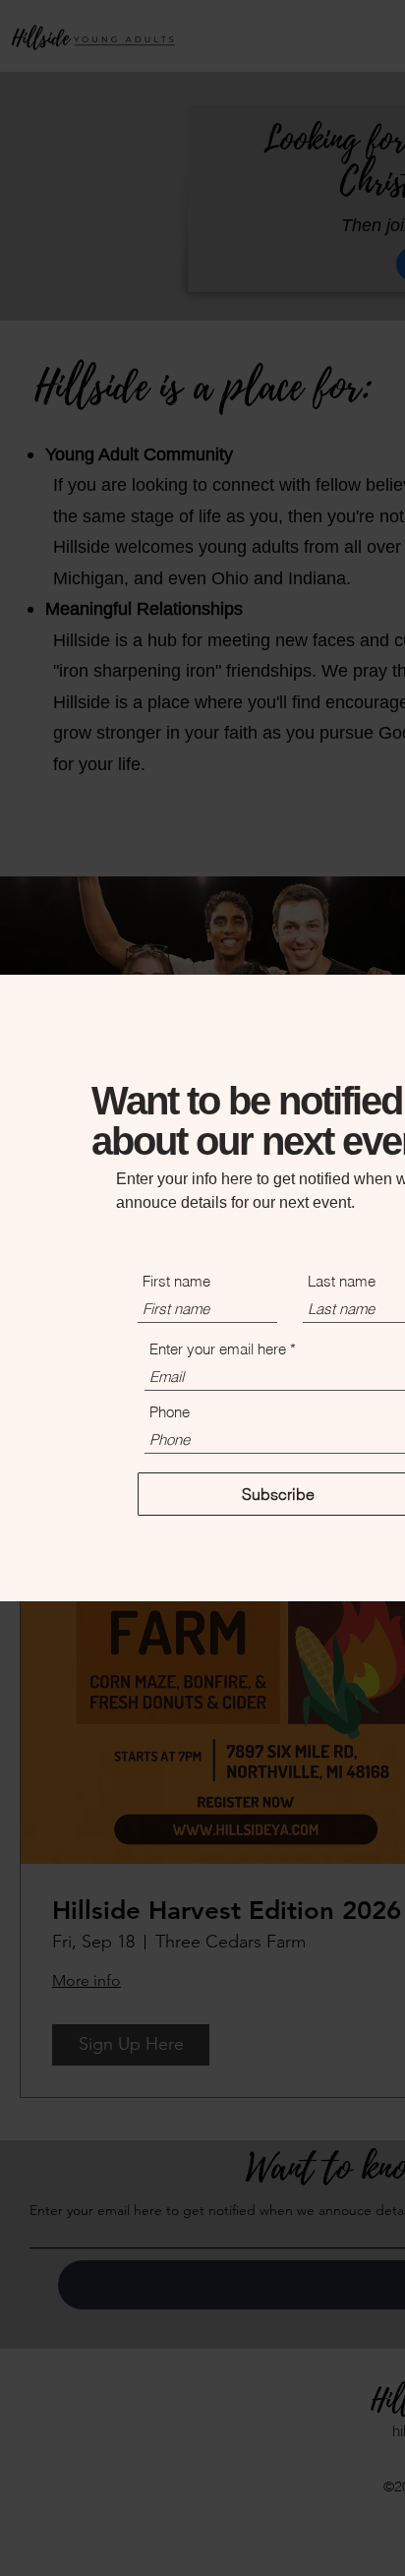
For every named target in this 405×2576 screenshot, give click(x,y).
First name (176, 1281)
